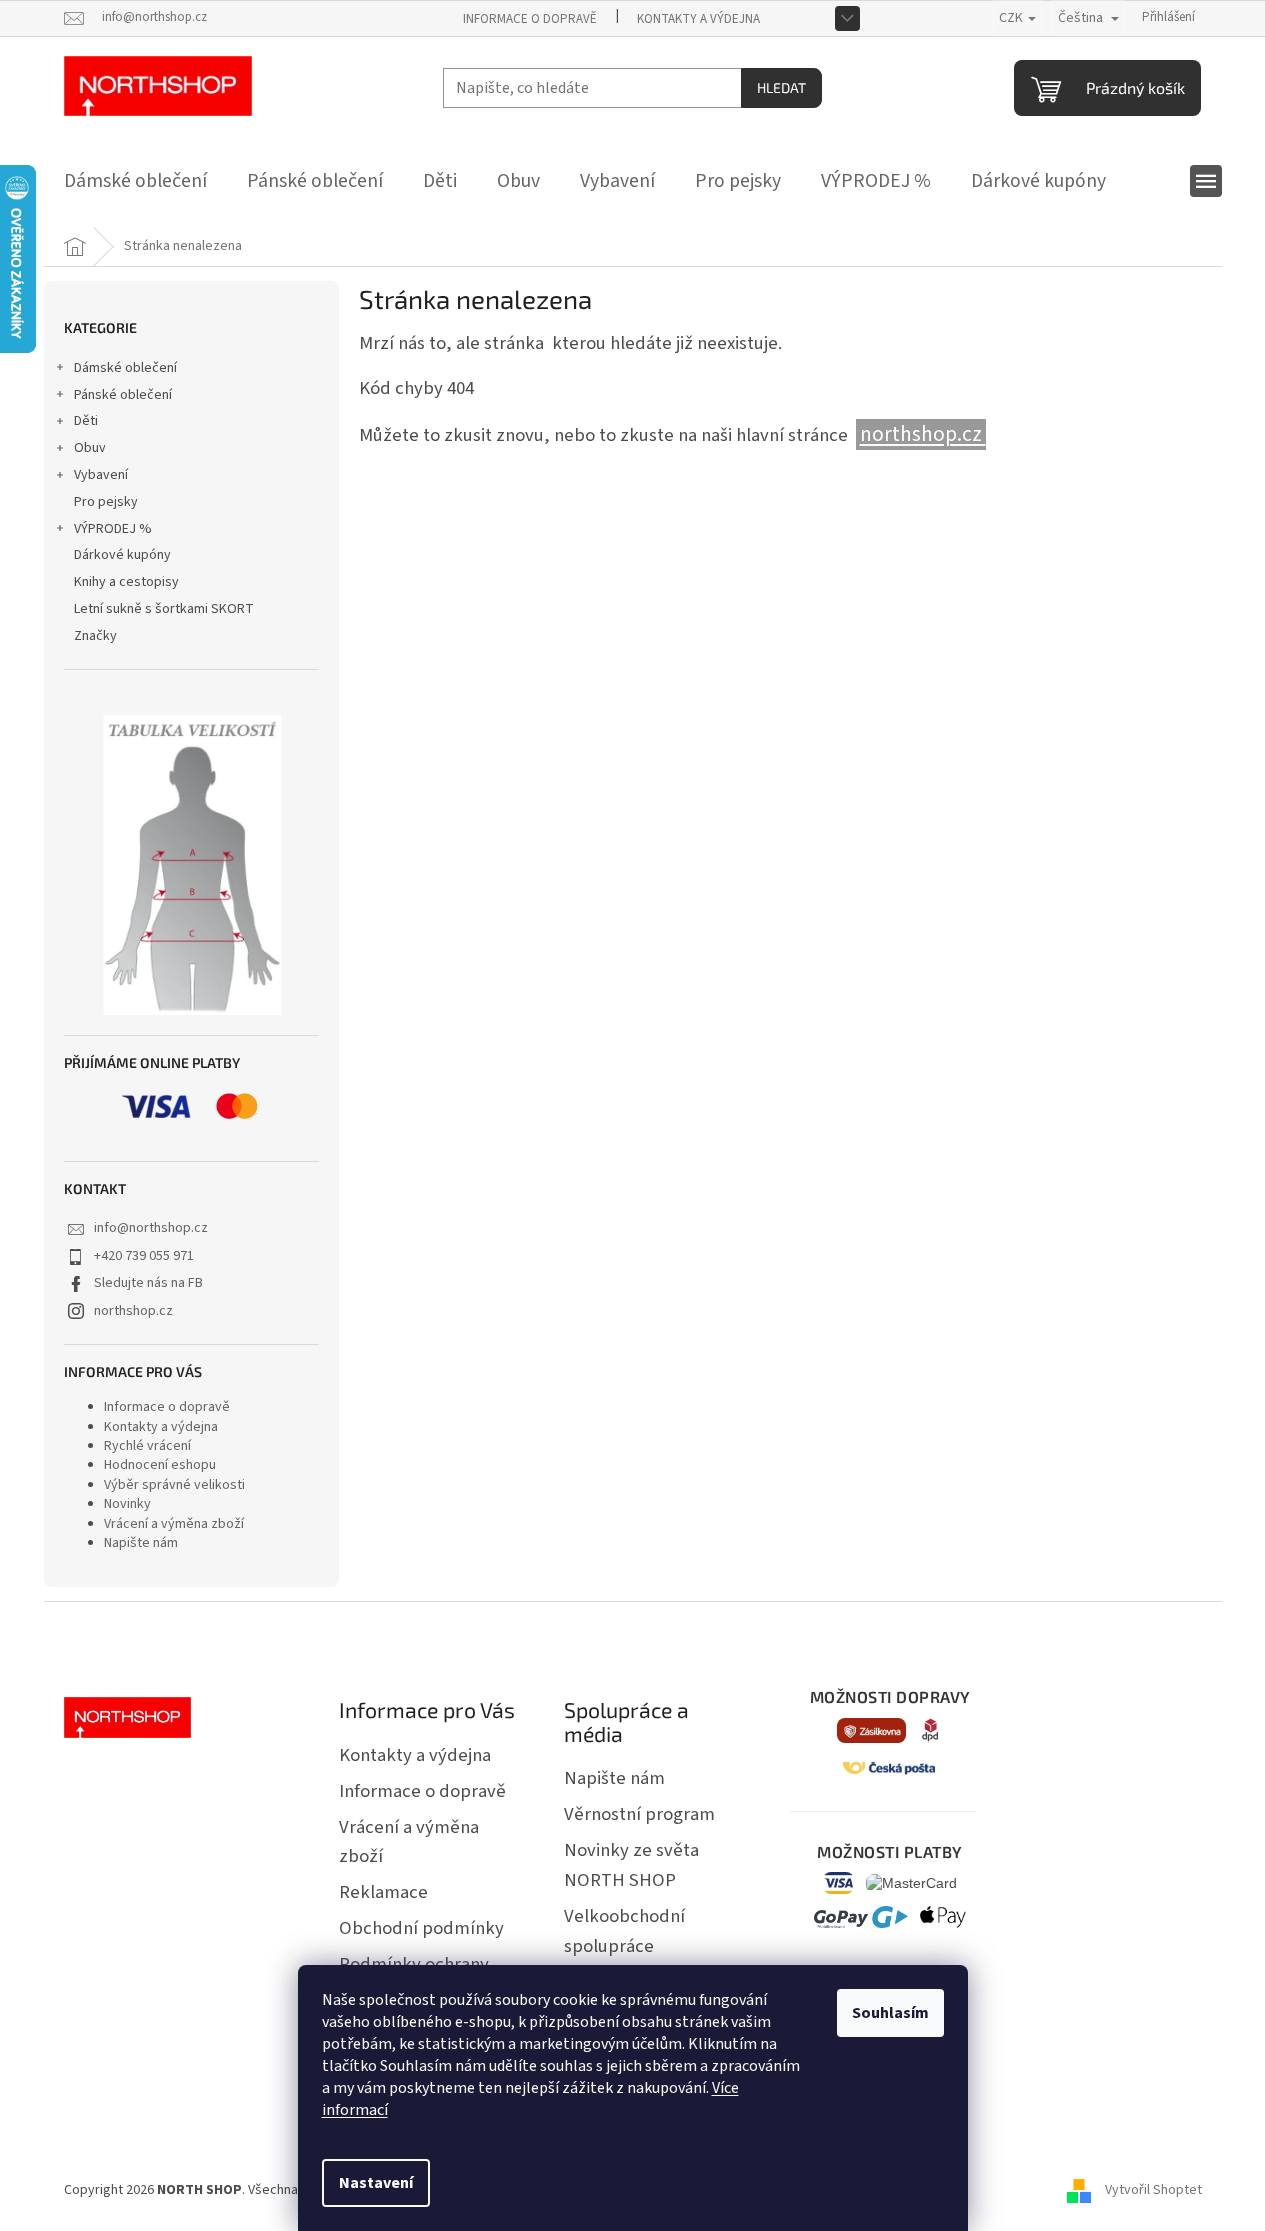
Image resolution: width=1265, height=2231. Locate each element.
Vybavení (101, 475)
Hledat (781, 87)
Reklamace (383, 1892)
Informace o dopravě (530, 19)
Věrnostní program (639, 1814)
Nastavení (376, 2183)
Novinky (127, 1504)
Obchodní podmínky (421, 1928)
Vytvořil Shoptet (1153, 2190)
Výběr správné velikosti (174, 1485)
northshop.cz (133, 1311)
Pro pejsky (106, 502)
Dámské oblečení (125, 368)
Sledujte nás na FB (148, 1283)
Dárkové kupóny (122, 555)
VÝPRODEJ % (113, 529)
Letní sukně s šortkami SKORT (164, 609)
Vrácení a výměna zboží (174, 1524)
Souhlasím (890, 2013)
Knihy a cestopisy (126, 582)
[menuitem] (135, 181)
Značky (95, 636)
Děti (86, 421)
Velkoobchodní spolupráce (624, 1931)
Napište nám (141, 1543)
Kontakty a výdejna (698, 19)
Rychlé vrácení (147, 1446)
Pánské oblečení (123, 395)
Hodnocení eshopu (160, 1465)
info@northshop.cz (151, 1228)
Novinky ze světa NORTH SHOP (631, 1865)
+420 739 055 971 (144, 1256)
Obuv (90, 448)
